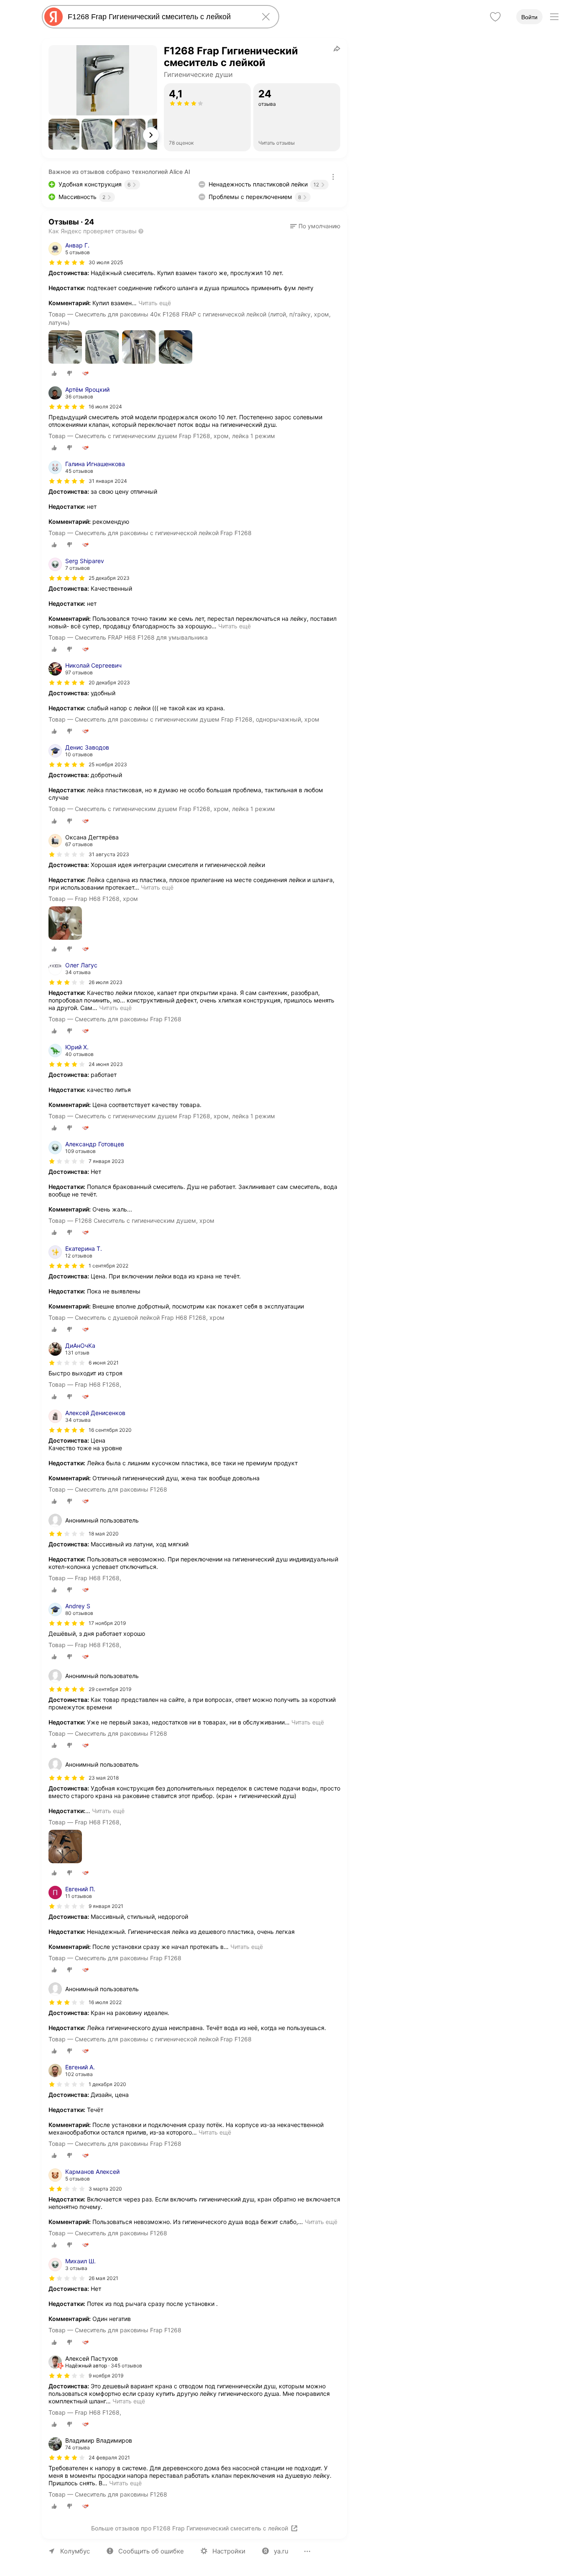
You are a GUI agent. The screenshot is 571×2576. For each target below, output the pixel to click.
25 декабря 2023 (109, 578)
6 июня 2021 (104, 1363)
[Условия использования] (333, 177)
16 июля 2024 (105, 407)
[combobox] (159, 17)
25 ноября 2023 (108, 764)
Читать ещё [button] (155, 303)
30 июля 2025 (106, 262)
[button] (64, 134)
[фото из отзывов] (65, 348)
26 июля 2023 (106, 982)
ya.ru (281, 2551)
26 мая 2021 (103, 2278)
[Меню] (554, 17)
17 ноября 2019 (107, 1623)
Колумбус (75, 2551)
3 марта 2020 (105, 2189)
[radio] (54, 373)
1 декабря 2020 (107, 2084)
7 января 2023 (106, 1161)
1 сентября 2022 (108, 1266)
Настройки (229, 2551)
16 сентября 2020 (110, 1430)
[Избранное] (495, 17)
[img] (67, 263)
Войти (529, 17)
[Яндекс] (54, 17)
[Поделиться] (337, 48)
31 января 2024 (108, 481)
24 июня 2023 (106, 1064)
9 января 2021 (106, 1906)
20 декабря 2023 (109, 682)
